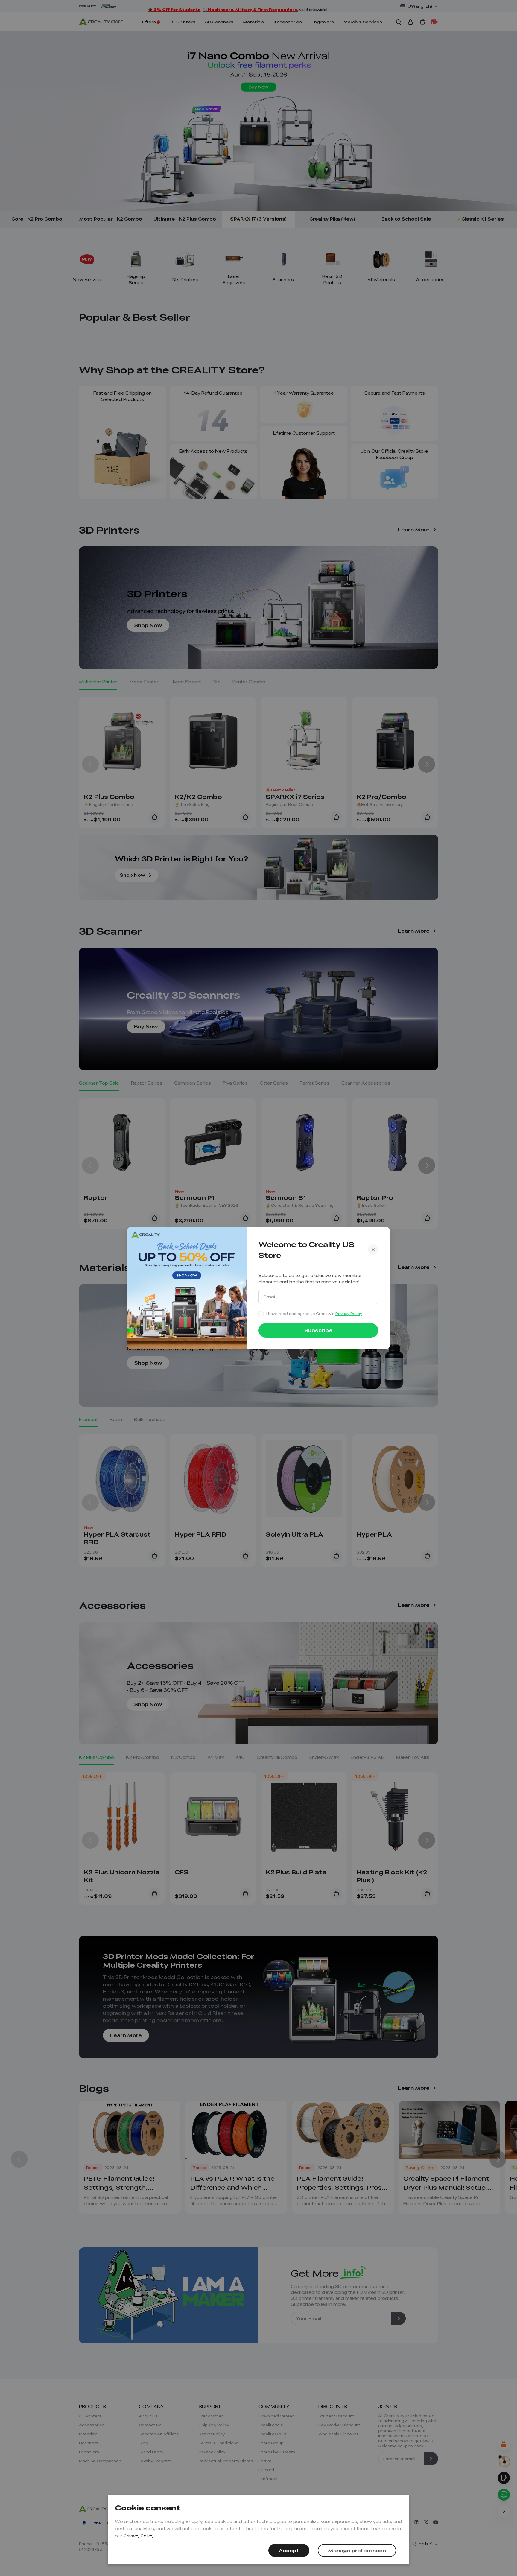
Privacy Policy (139, 2536)
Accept (289, 2550)
